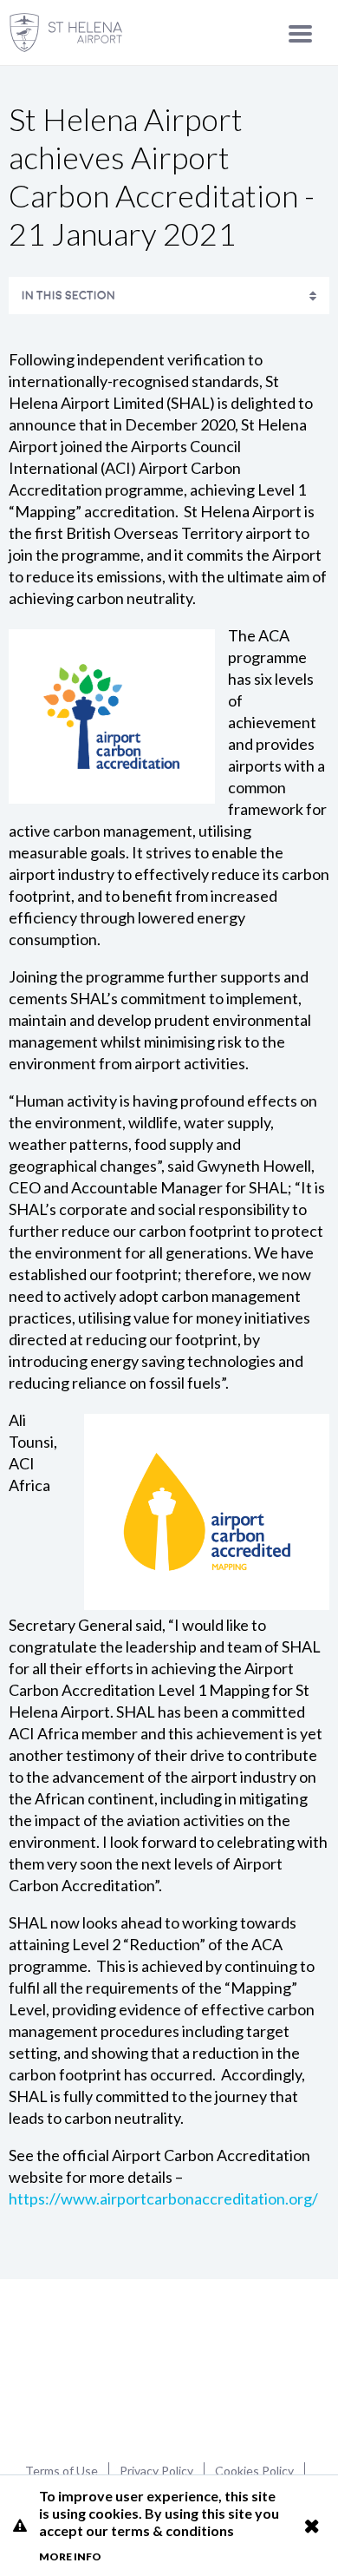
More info (70, 2556)
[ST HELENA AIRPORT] (66, 33)
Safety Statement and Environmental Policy (147, 335)
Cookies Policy (254, 2471)
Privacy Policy (156, 2471)
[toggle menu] (300, 33)
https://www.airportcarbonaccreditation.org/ (163, 2198)
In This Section (68, 296)
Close (312, 2526)
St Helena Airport (169, 2369)
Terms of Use (62, 2471)
